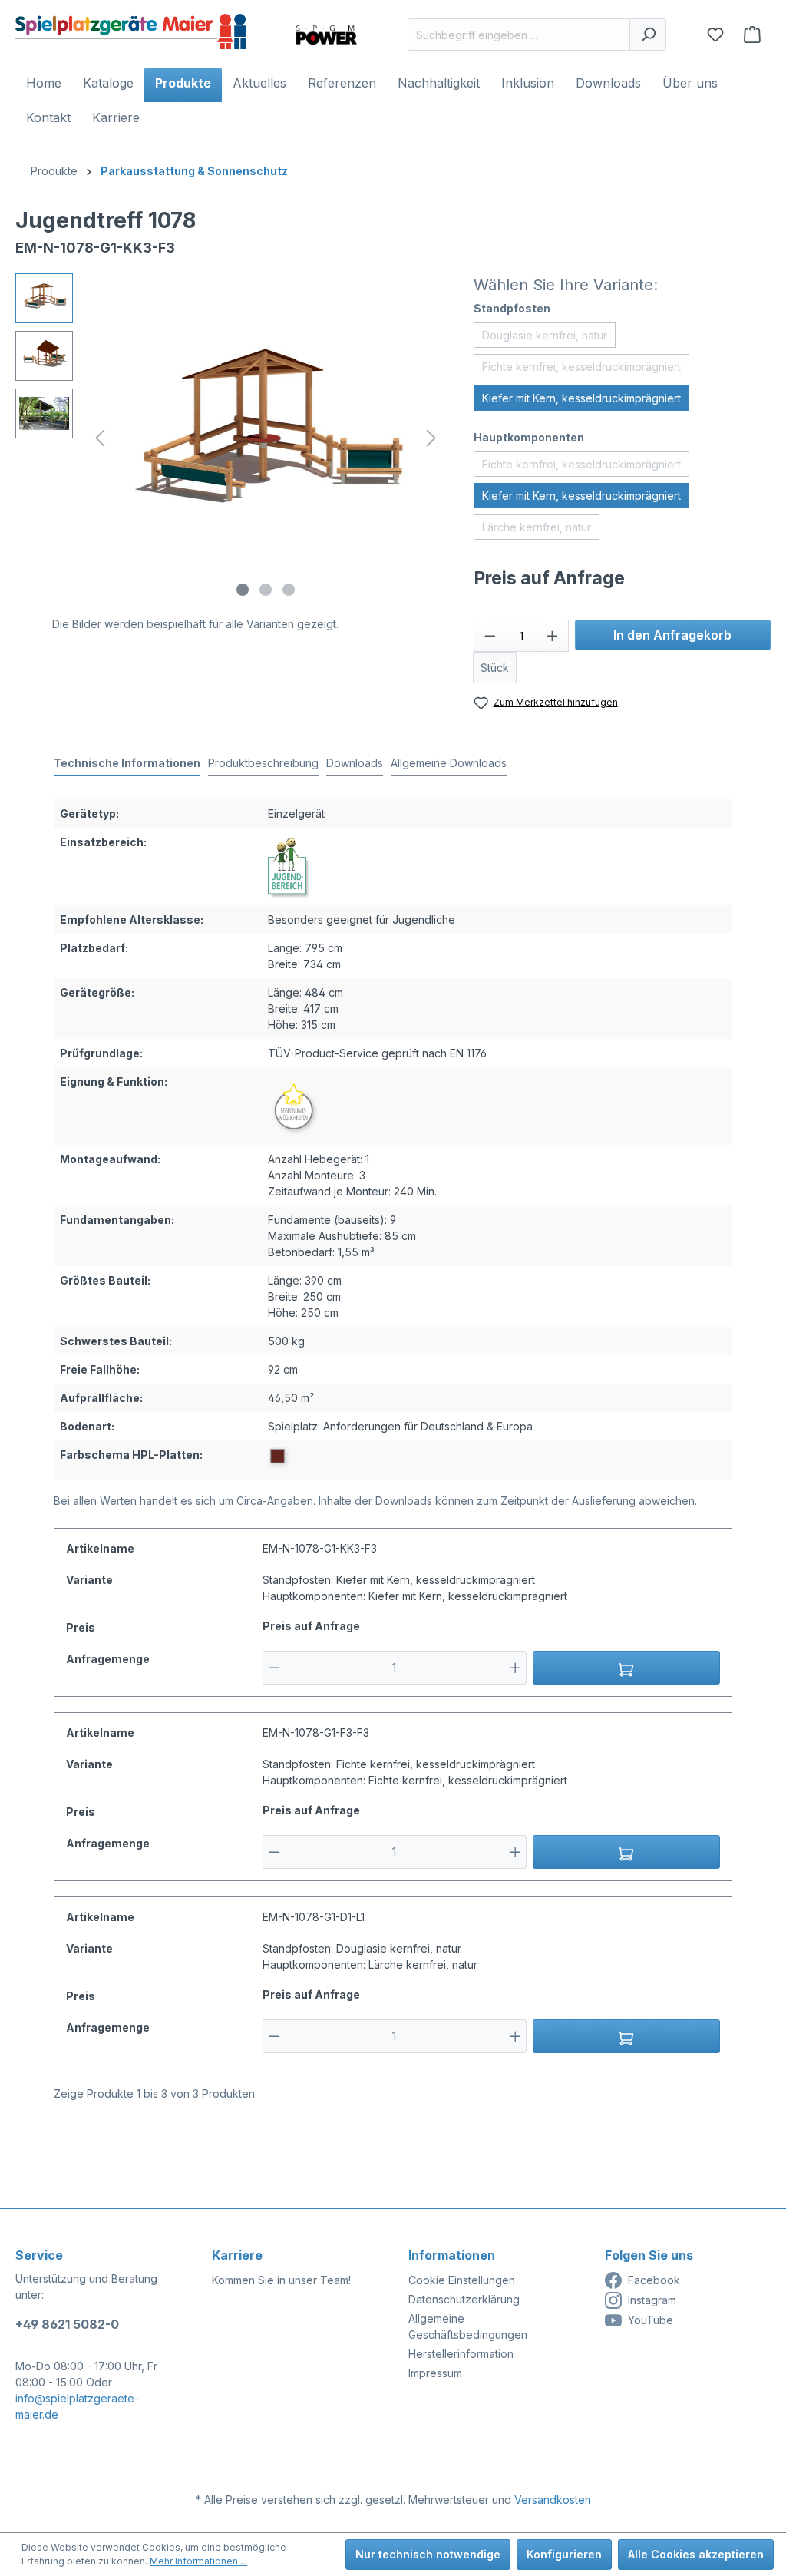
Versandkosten (553, 2500)
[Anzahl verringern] (490, 636)
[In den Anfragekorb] (626, 1668)
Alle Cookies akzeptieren (696, 2554)
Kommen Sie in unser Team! (281, 2280)
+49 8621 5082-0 (67, 2324)
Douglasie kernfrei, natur (545, 335)
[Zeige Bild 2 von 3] (266, 590)
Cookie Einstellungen (462, 2280)
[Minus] (274, 1668)
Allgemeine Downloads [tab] (449, 763)
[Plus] (515, 1668)
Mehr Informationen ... (198, 2561)
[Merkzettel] (715, 35)
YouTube (651, 2320)
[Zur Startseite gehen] (130, 31)
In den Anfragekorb (672, 635)
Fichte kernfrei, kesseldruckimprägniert (581, 367)
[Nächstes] (431, 438)
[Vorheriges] (100, 438)
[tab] (127, 764)
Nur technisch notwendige (428, 2554)
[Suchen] (648, 35)
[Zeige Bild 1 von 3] (243, 590)
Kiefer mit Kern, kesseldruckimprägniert (581, 398)
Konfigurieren (564, 2554)
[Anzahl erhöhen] (553, 636)
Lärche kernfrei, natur (537, 527)
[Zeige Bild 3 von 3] (289, 590)
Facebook (654, 2280)
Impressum (435, 2373)
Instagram (652, 2300)
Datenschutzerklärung (464, 2299)
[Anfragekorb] (752, 35)
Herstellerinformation (461, 2354)
